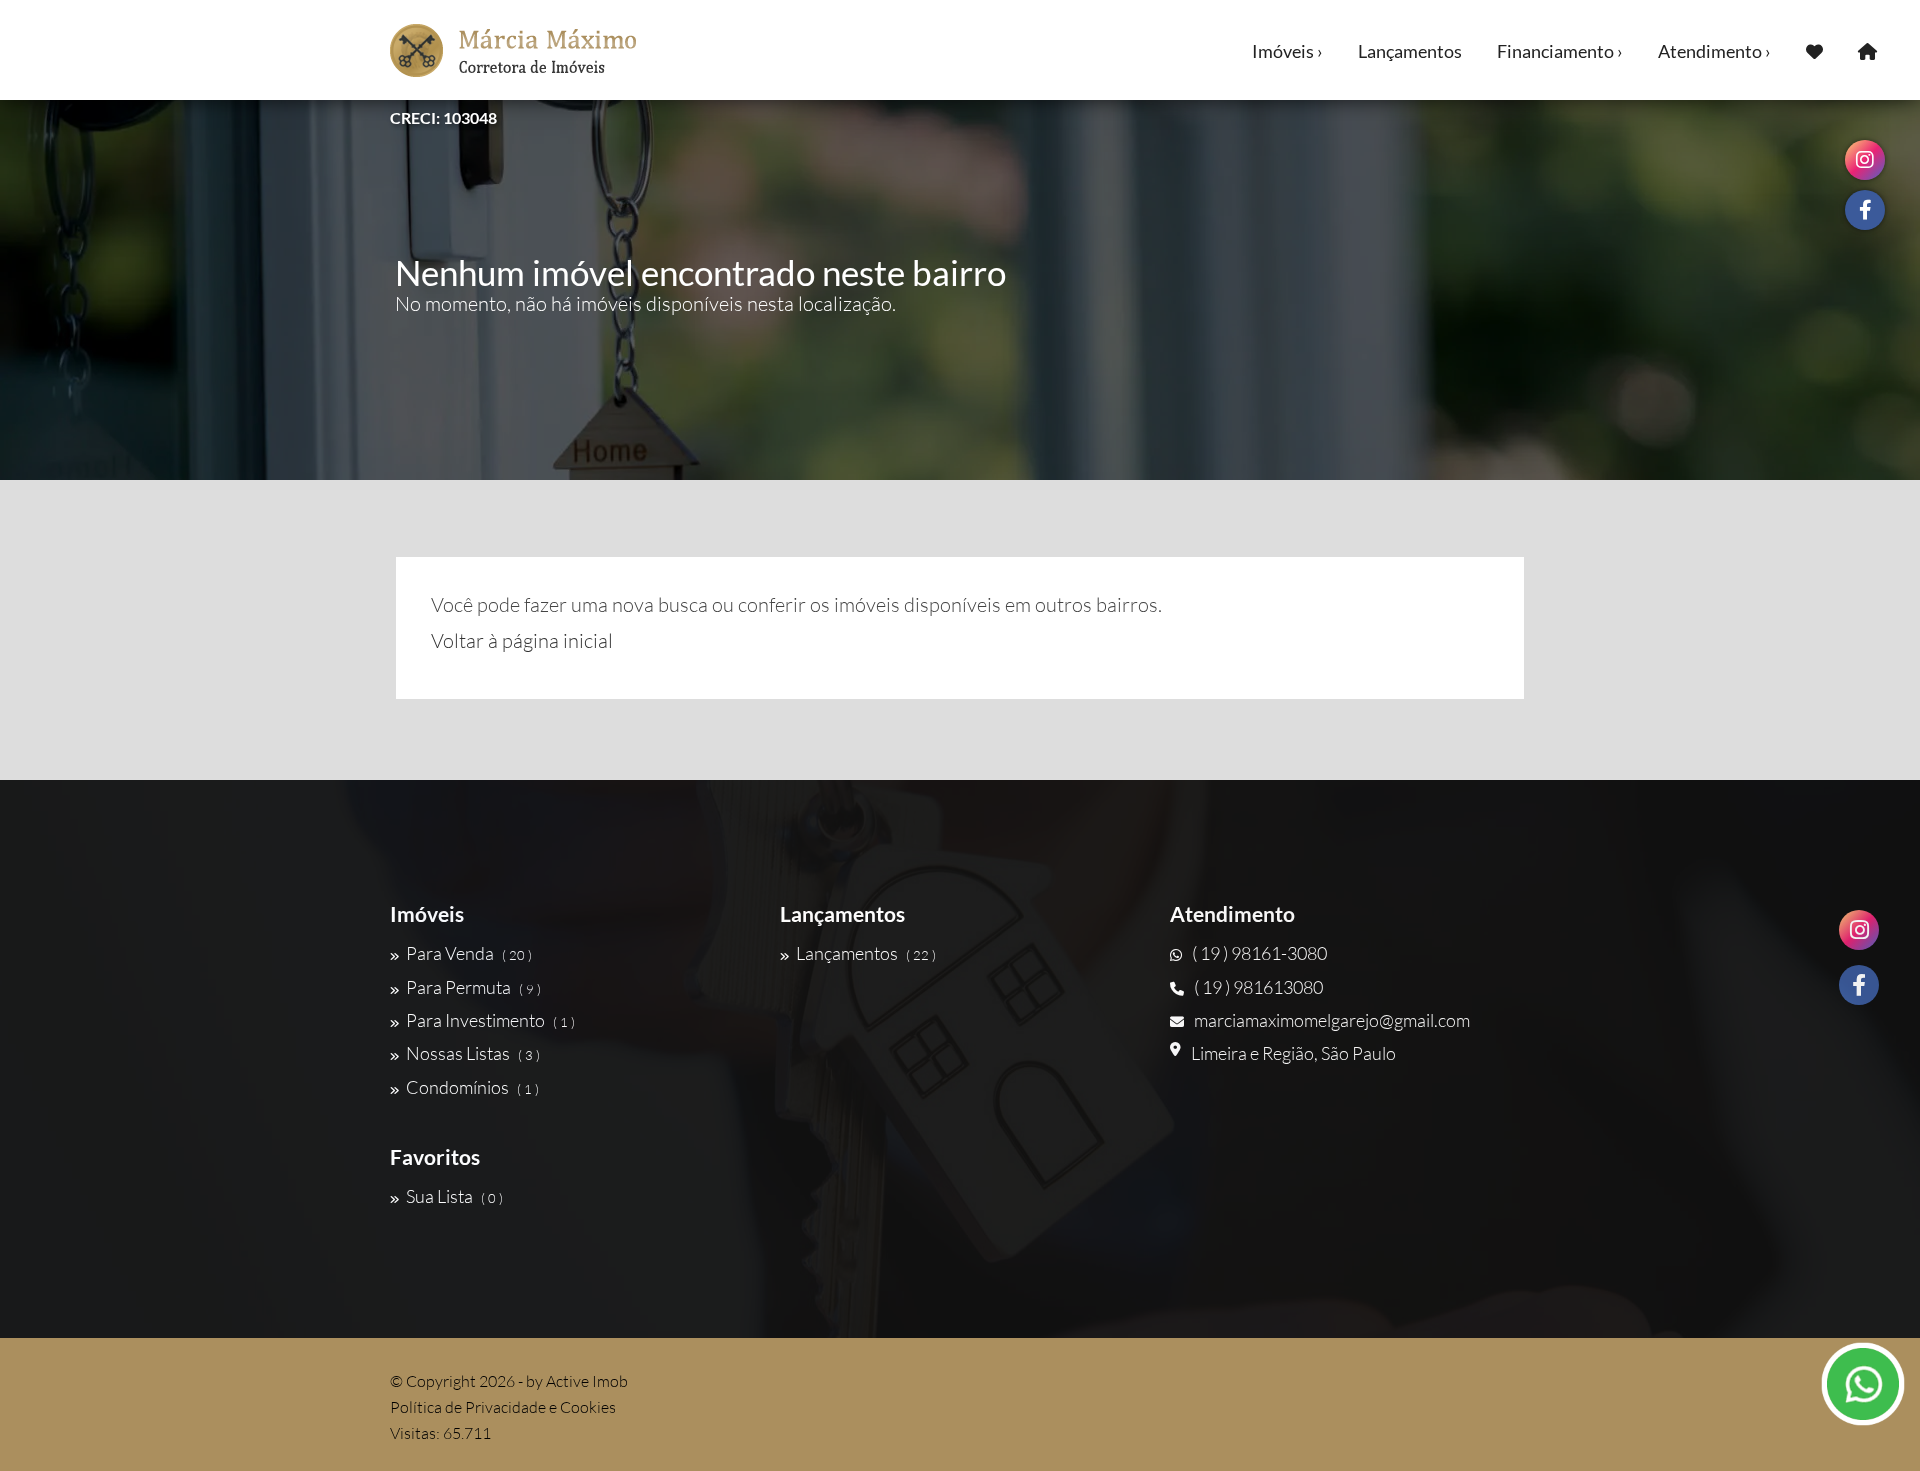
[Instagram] (1859, 930)
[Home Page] (1867, 50)
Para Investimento (490, 1020)
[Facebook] (1859, 985)
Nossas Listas (473, 1053)
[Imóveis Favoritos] (1814, 50)
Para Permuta (473, 987)
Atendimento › (1714, 51)
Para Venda (469, 953)
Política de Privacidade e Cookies (503, 1407)
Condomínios (472, 1087)
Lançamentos (1410, 51)
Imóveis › (1287, 51)
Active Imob (587, 1381)
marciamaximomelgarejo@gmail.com (1332, 1020)
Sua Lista (454, 1196)
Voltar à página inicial (522, 640)
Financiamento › (1560, 51)
